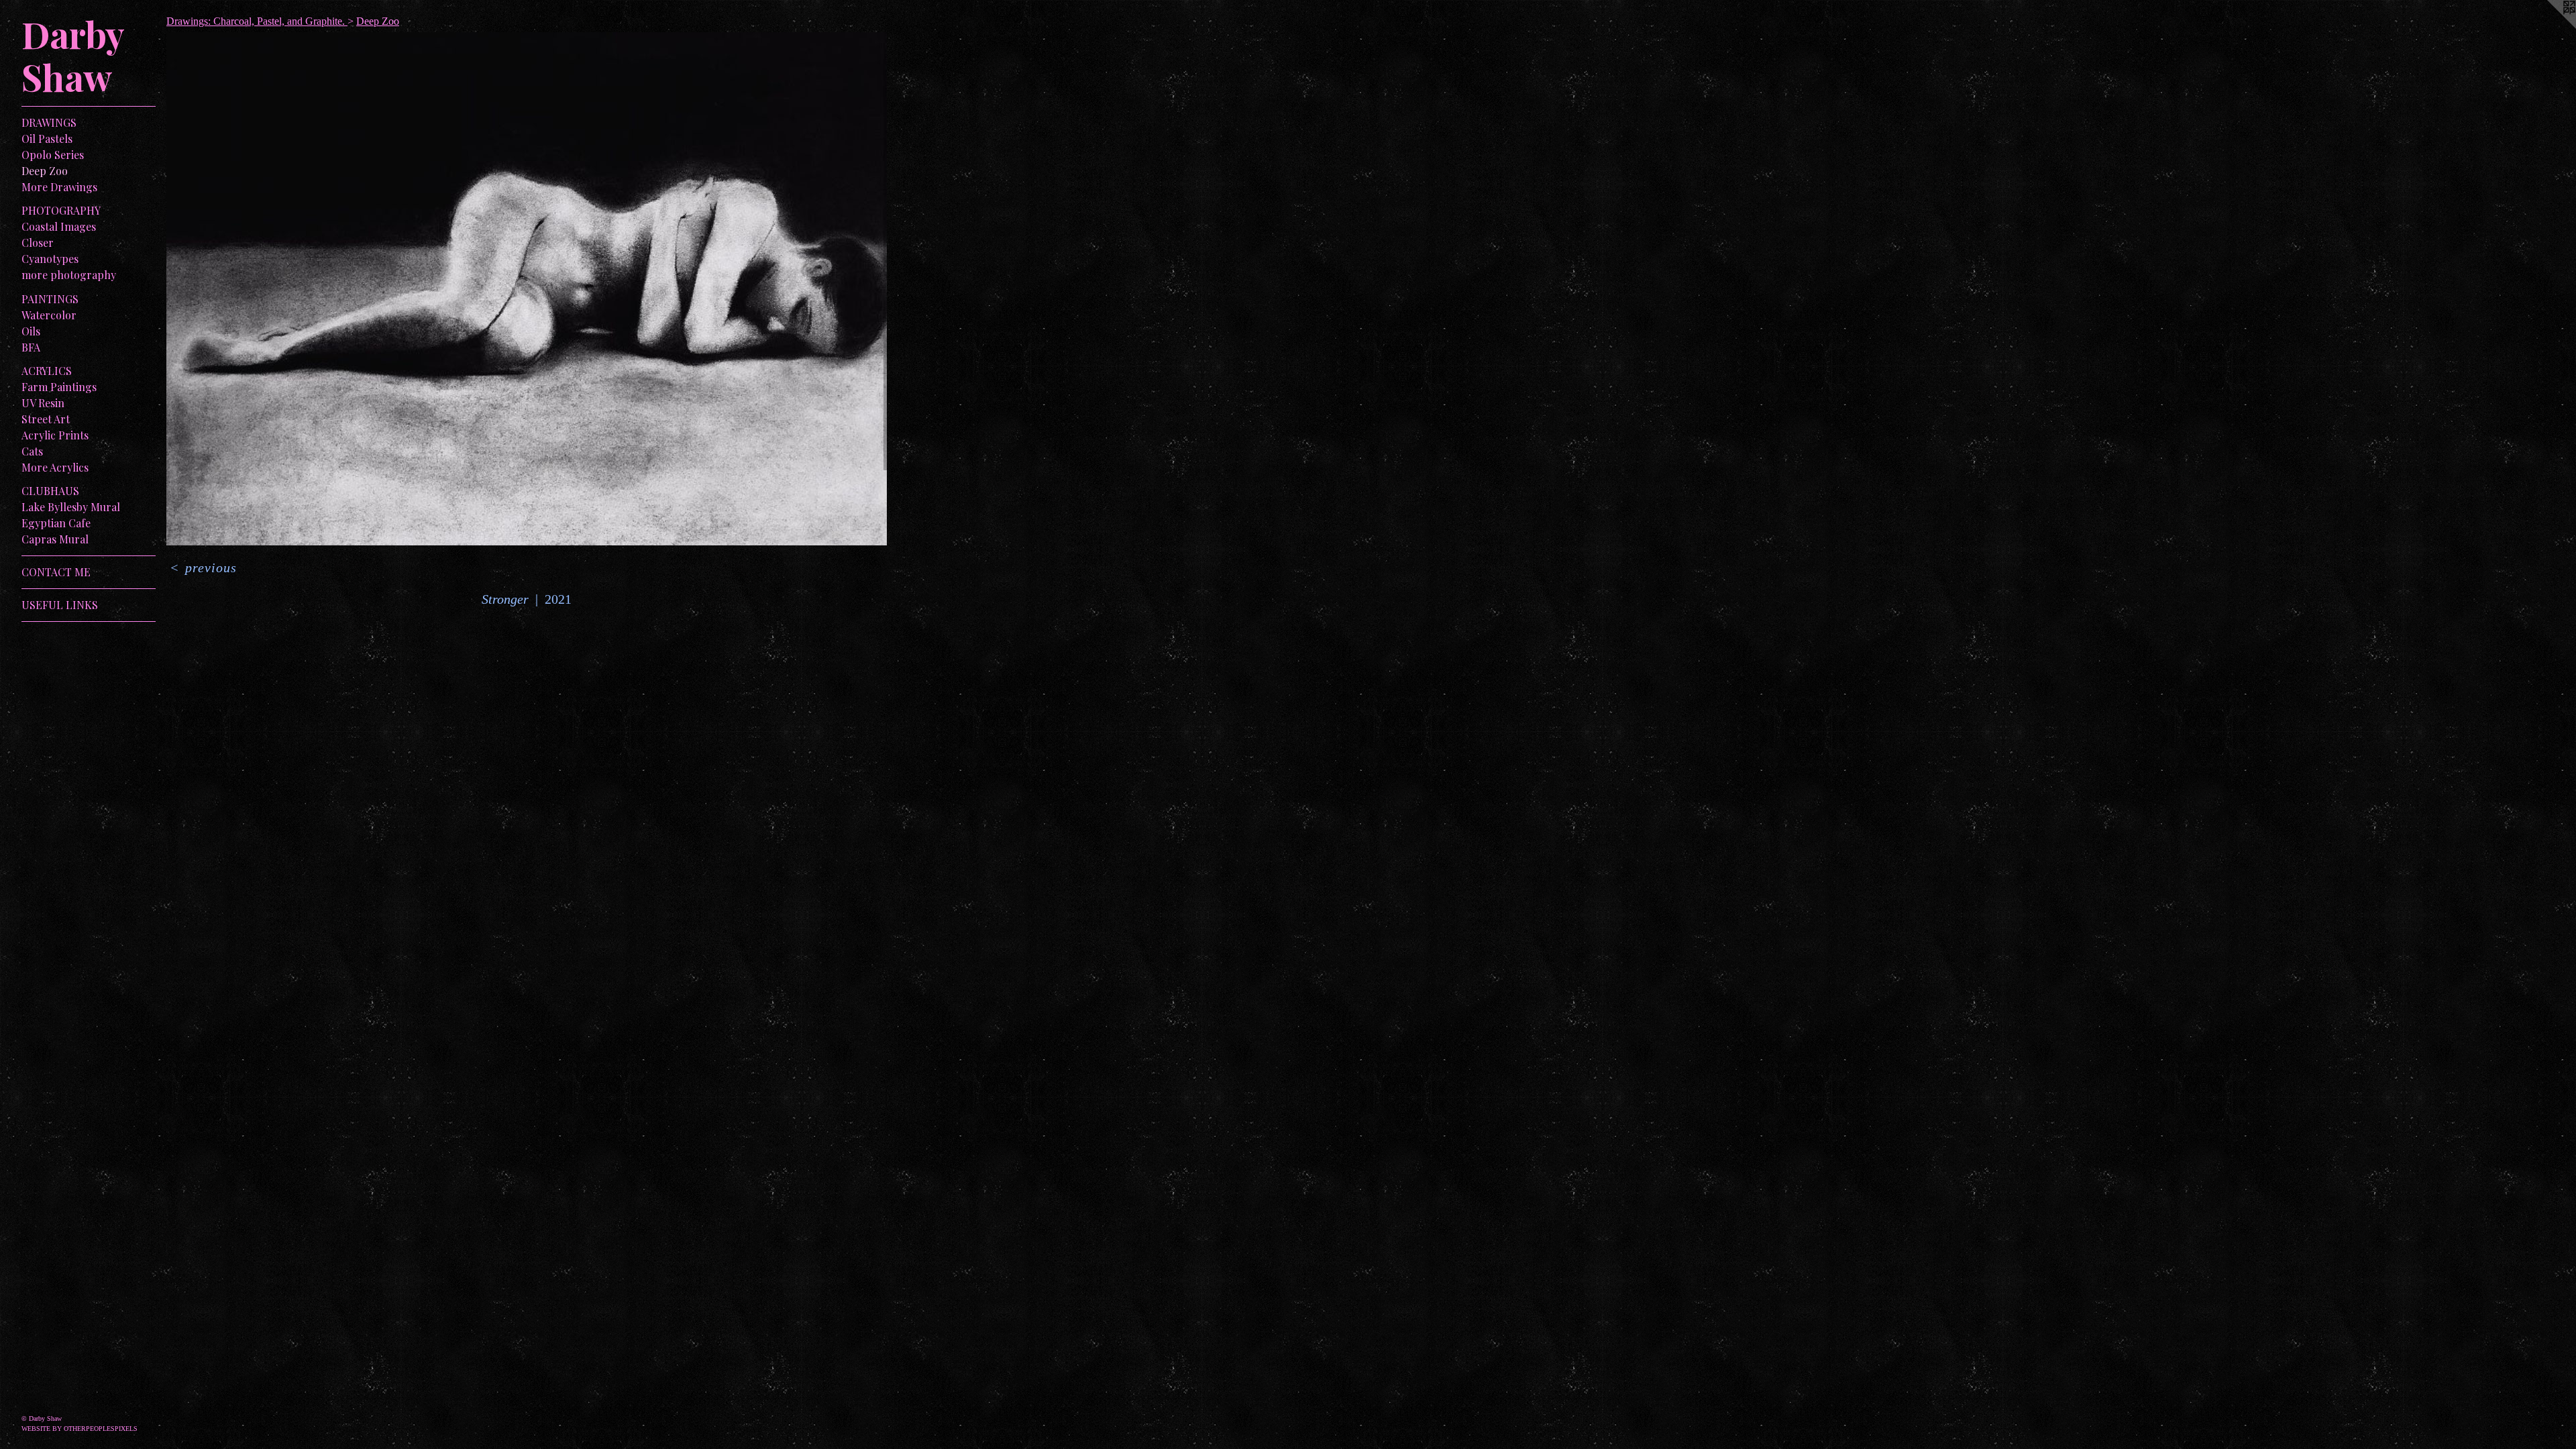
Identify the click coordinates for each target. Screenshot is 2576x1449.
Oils (31, 331)
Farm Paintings (59, 387)
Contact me (56, 572)
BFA (31, 347)
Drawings (49, 122)
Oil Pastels (47, 139)
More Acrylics (55, 467)
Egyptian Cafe (56, 523)
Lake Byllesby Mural (71, 507)
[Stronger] (527, 289)
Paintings (50, 299)
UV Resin (43, 403)
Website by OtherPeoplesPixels (79, 1429)
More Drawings (59, 187)
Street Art (46, 419)
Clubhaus (50, 491)
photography (61, 210)
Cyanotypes (50, 259)
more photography (69, 275)
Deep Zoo (45, 171)
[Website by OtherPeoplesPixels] (2549, 27)
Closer (38, 243)
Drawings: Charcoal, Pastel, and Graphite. (257, 21)
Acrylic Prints (55, 435)
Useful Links (60, 605)
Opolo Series (53, 155)
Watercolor (49, 315)
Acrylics (47, 371)
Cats (32, 451)
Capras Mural (55, 539)
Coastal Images (59, 226)
